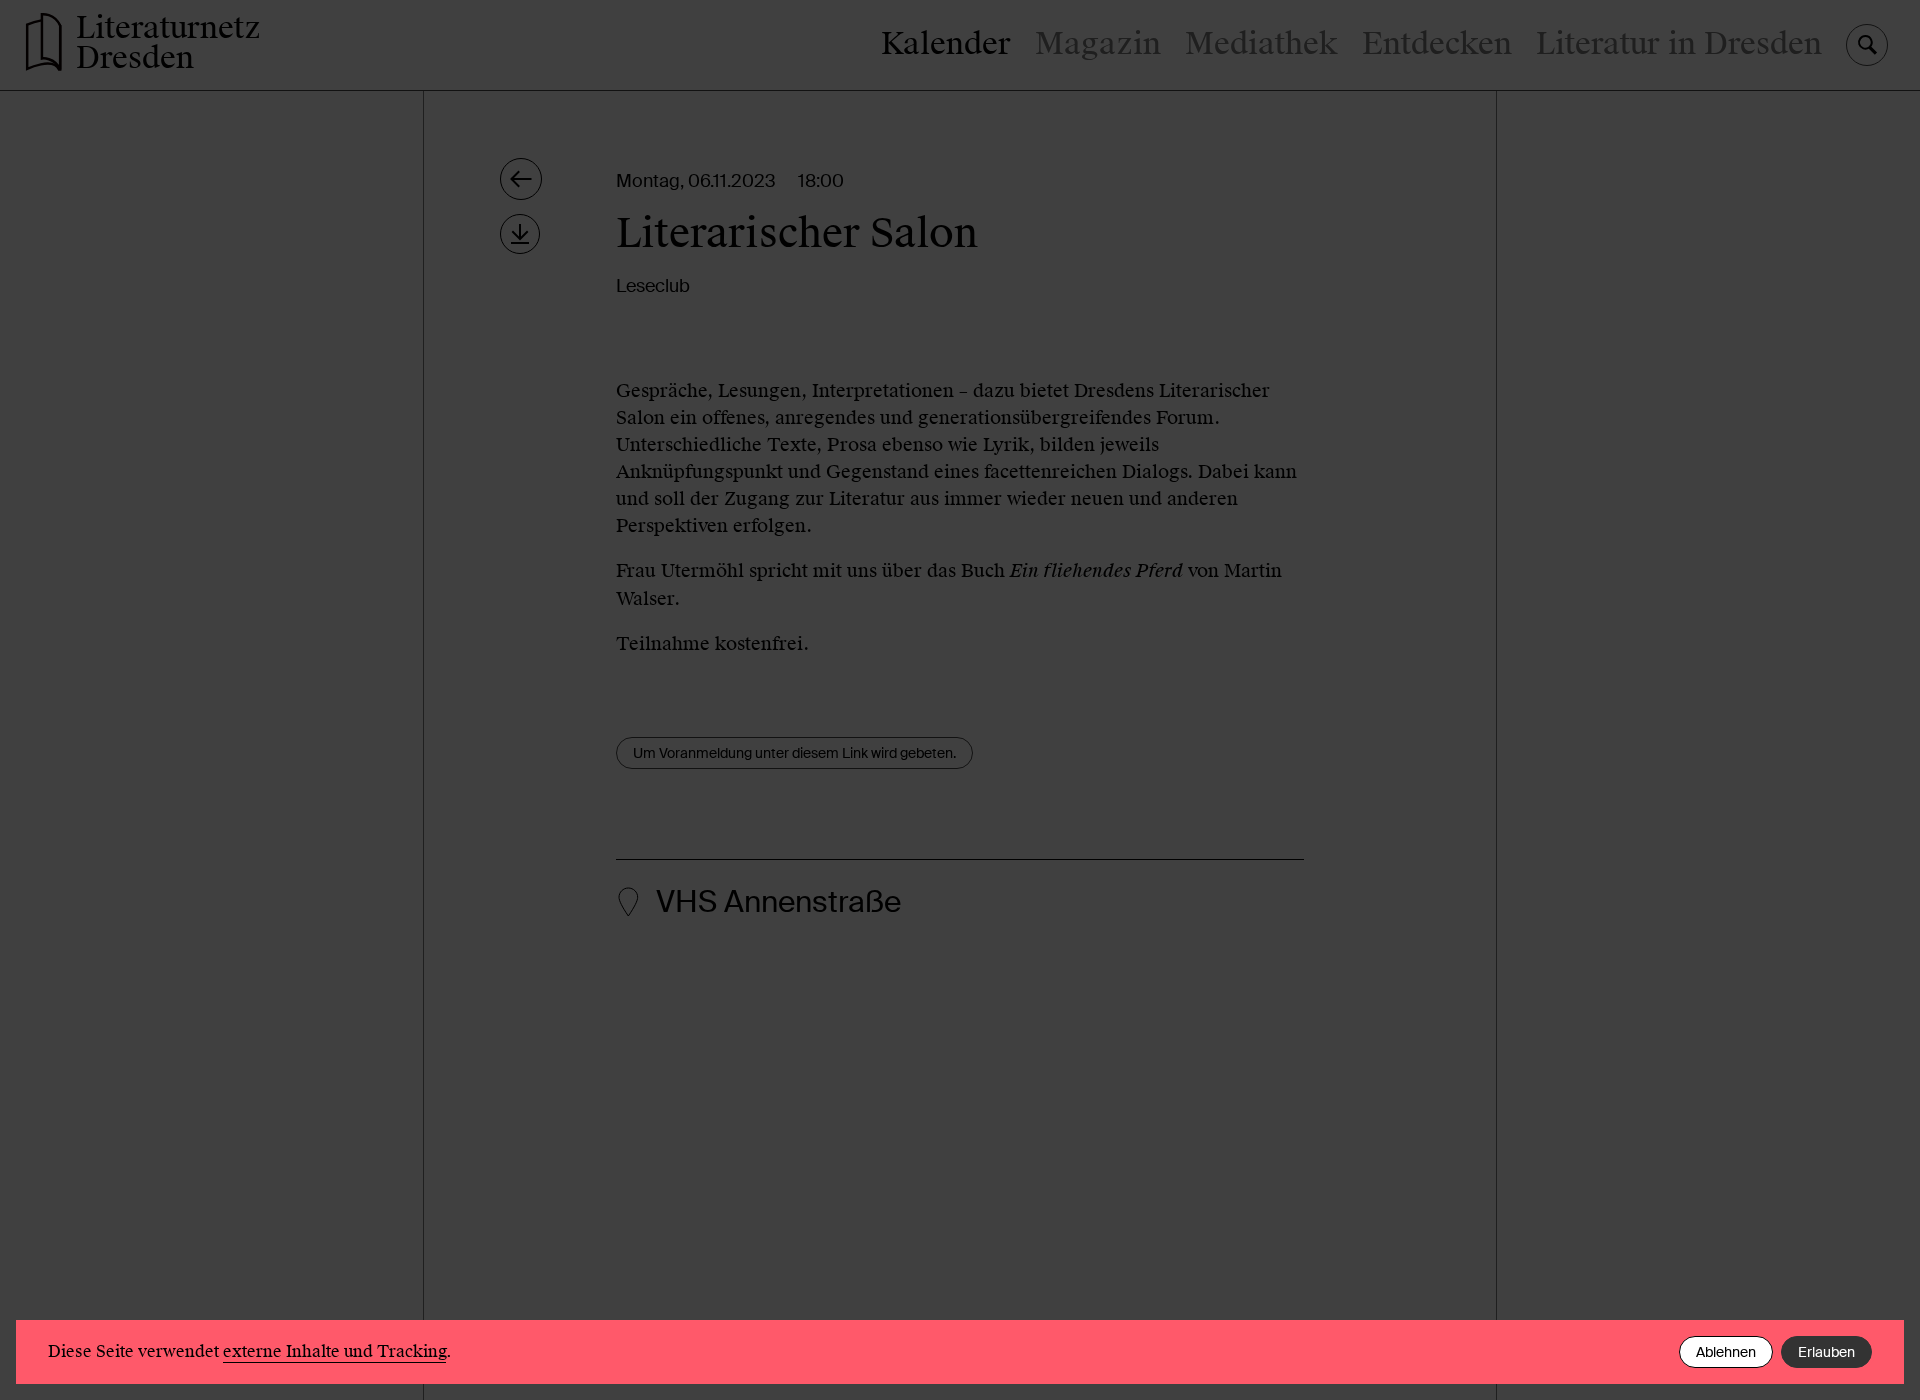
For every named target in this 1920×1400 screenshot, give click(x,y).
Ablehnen (1726, 1352)
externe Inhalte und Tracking (334, 1351)
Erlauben (1826, 1352)
